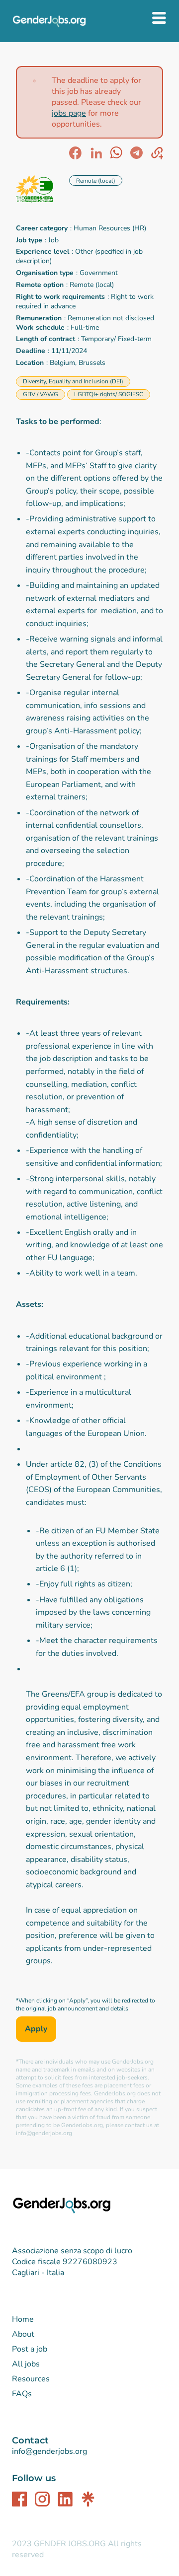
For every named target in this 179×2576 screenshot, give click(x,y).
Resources (31, 2379)
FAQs (22, 2394)
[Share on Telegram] (136, 153)
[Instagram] (42, 2499)
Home (23, 2319)
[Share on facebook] (75, 153)
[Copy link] (157, 153)
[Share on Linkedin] (96, 153)
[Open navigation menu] (160, 19)
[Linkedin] (65, 2499)
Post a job (30, 2349)
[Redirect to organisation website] (39, 190)
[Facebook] (19, 2499)
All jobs (26, 2364)
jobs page (69, 113)
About (23, 2334)
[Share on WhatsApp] (116, 153)
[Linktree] (88, 2499)
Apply (36, 2029)
